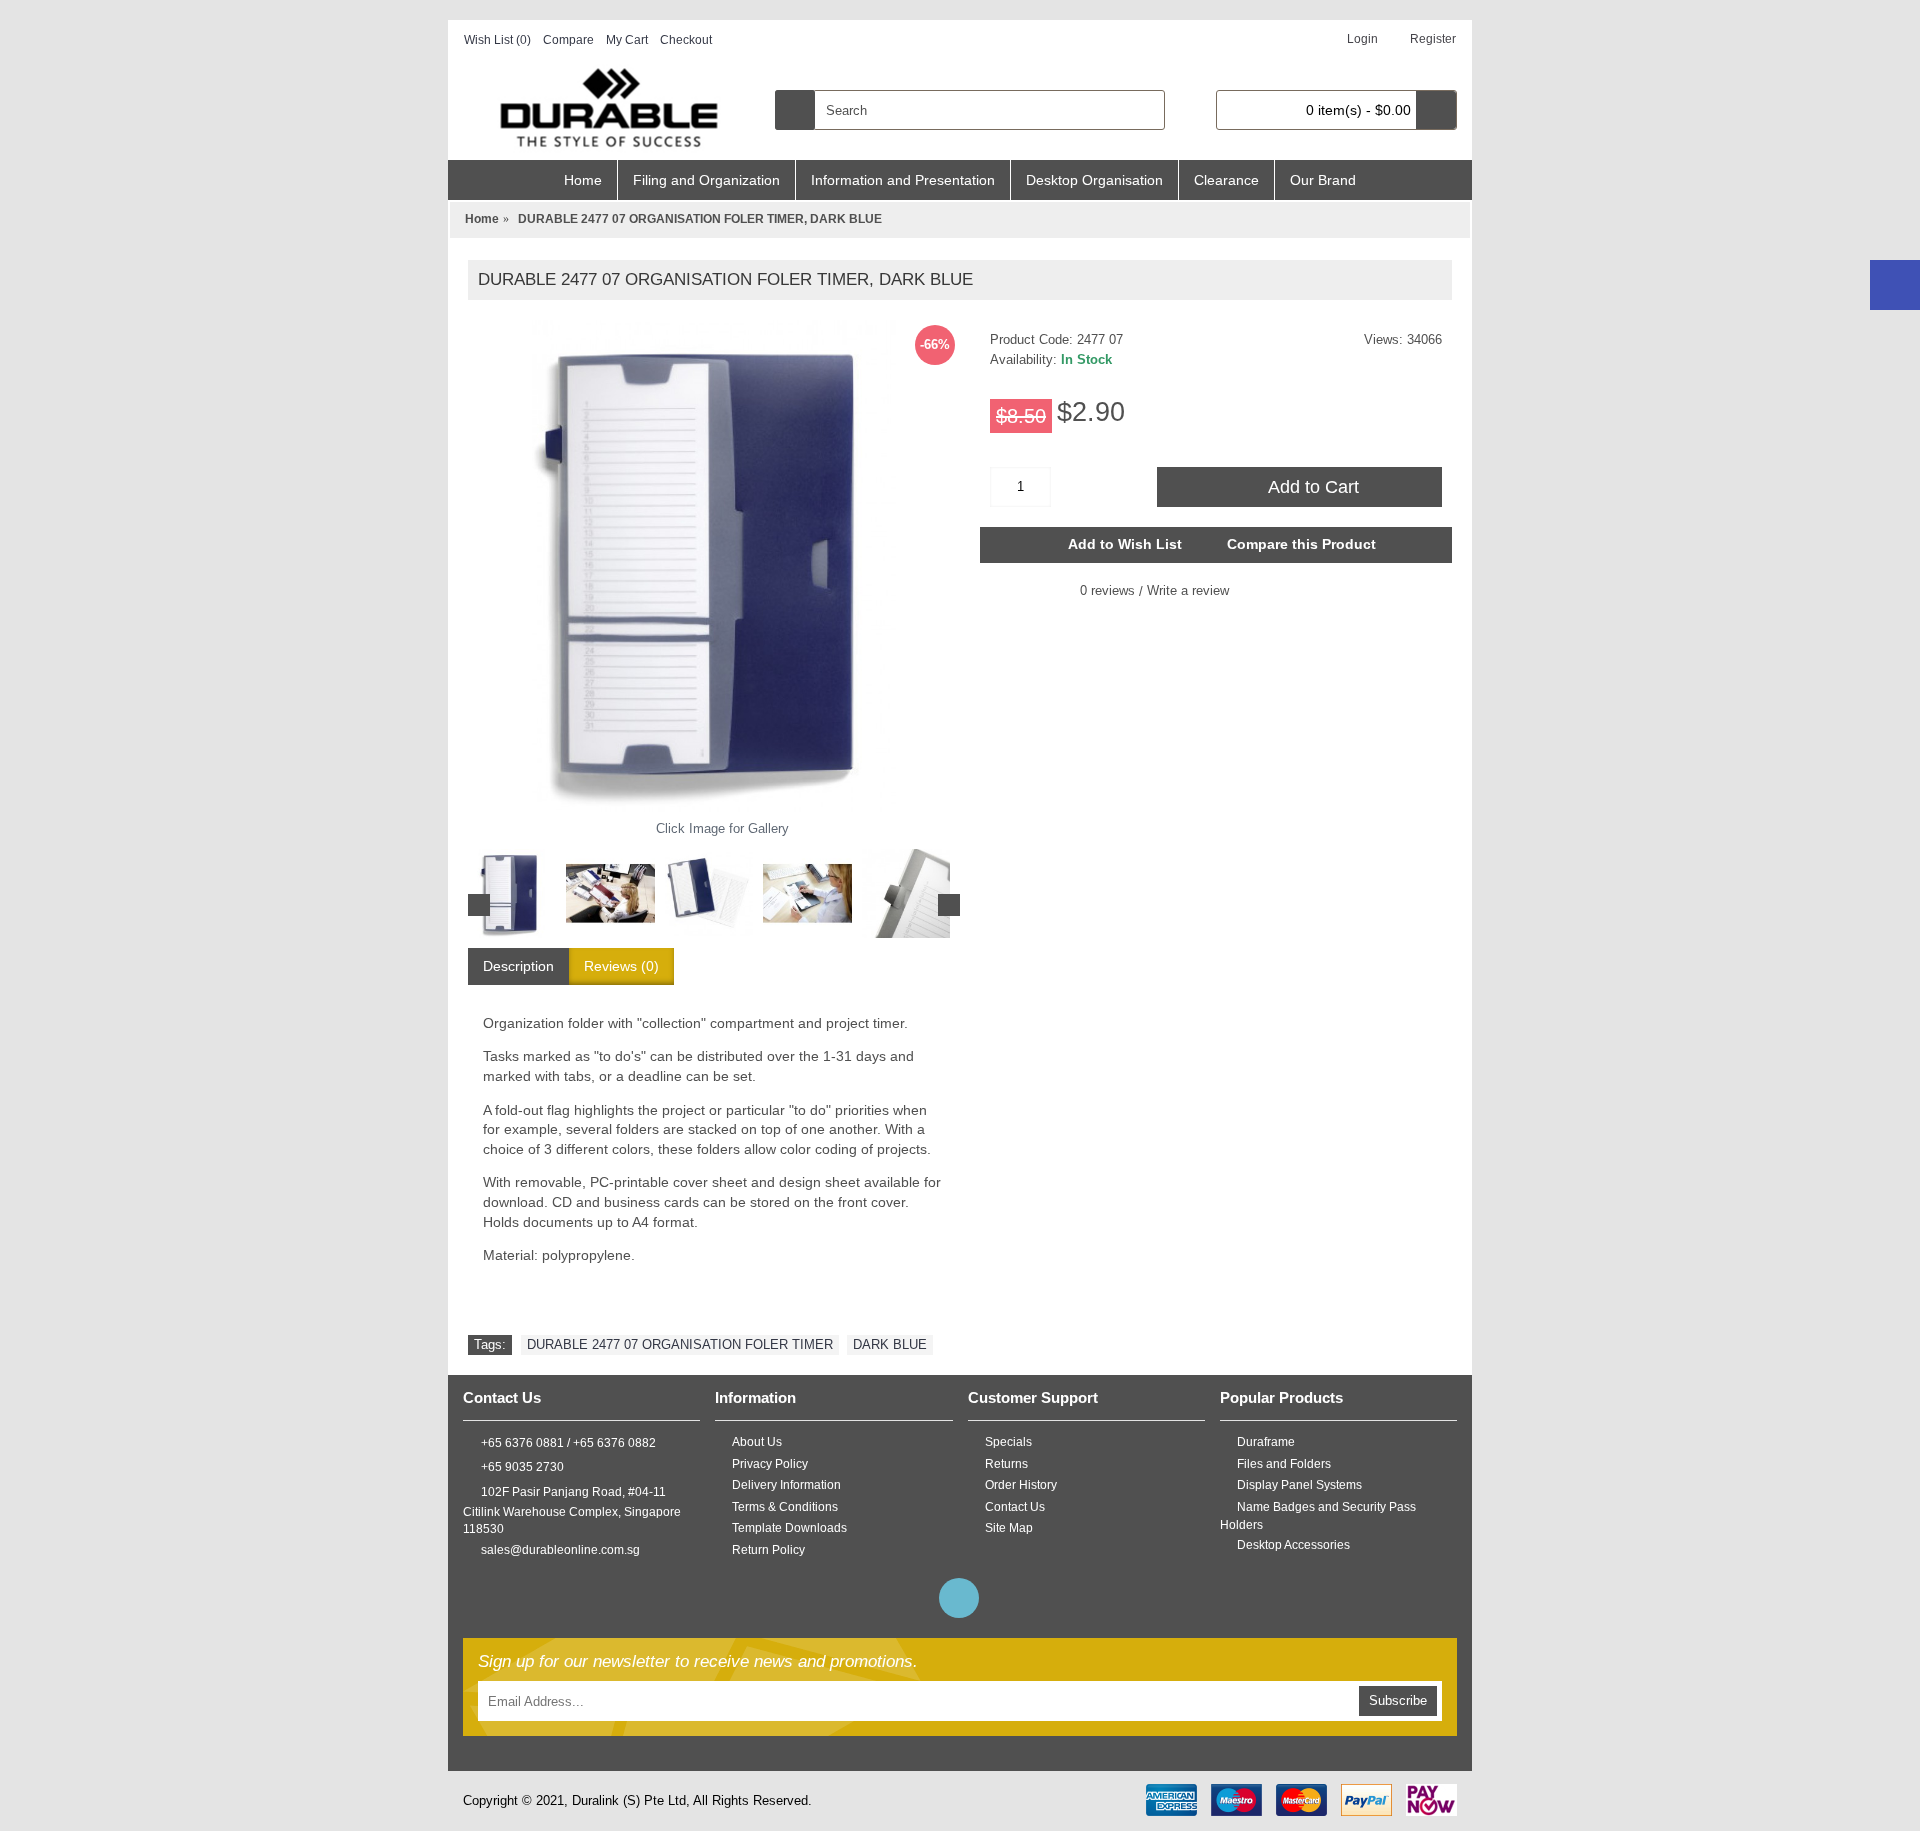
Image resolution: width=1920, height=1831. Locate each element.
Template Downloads (789, 1528)
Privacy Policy (770, 1463)
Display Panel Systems (1299, 1485)
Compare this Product (1301, 544)
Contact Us (1015, 1507)
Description (518, 966)
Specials (1008, 1442)
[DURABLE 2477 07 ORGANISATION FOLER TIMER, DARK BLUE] (714, 566)
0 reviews (1107, 590)
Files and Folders (1284, 1463)
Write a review (1188, 590)
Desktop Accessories (1293, 1545)
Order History (1021, 1485)
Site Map (1009, 1528)
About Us (757, 1442)
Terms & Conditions (785, 1507)
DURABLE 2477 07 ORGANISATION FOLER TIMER (680, 1344)
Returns (1006, 1463)
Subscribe (1398, 1700)
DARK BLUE (890, 1344)
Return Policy (768, 1550)
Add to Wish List (1125, 544)
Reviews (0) (621, 966)
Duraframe (1266, 1442)
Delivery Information (786, 1485)
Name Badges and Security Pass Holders (1318, 1516)
